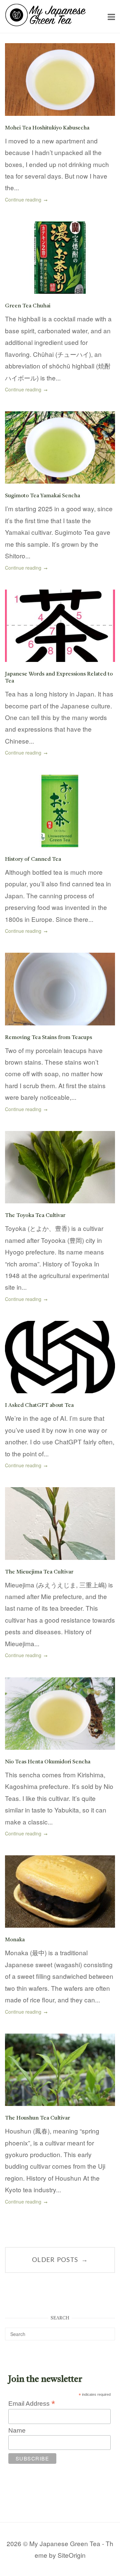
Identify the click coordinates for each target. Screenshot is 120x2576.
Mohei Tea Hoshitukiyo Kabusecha (47, 128)
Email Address (32, 2403)
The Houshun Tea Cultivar (37, 2118)
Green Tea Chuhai (28, 306)
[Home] (45, 24)
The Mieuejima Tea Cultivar (39, 1572)
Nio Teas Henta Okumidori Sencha (48, 1762)
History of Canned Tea (33, 859)
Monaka (15, 1940)
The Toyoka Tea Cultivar (35, 1216)
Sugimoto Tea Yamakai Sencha (42, 496)
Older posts (60, 2260)
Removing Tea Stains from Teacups (48, 1038)
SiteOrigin (72, 2555)
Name (17, 2430)
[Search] (107, 2331)
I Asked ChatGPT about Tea (39, 1406)
